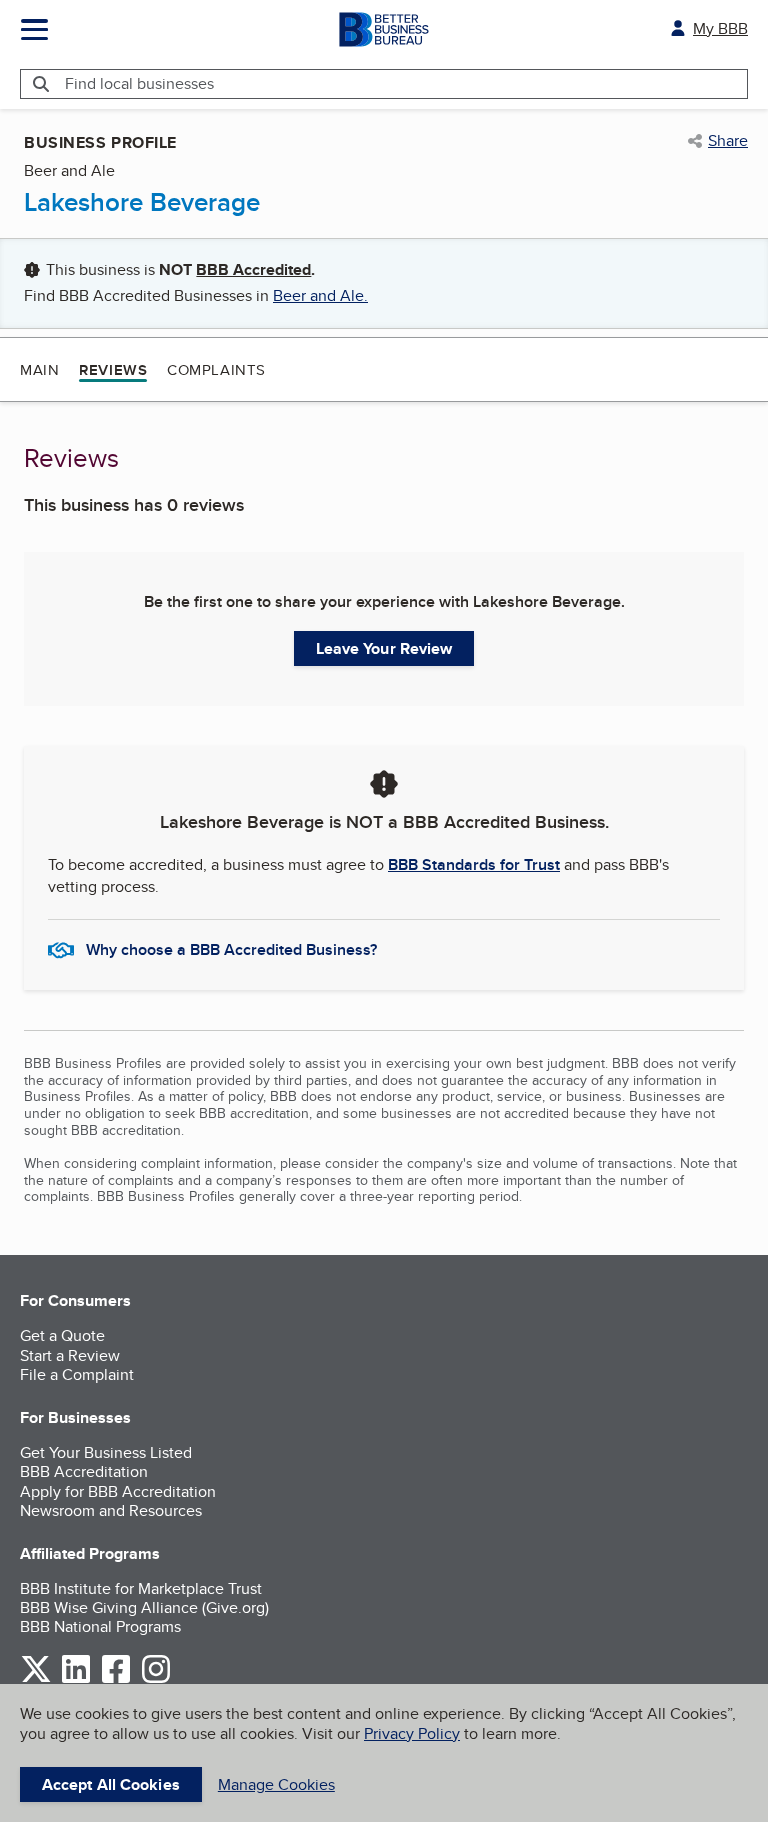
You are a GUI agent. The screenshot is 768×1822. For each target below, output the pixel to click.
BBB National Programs (100, 1626)
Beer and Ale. (320, 295)
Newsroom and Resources (111, 1510)
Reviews (113, 370)
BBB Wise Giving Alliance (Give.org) (144, 1607)
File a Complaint (77, 1374)
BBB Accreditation (84, 1471)
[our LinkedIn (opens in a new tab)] (76, 1679)
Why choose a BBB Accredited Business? (231, 949)
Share (728, 141)
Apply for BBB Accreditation (118, 1491)
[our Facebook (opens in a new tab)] (116, 1679)
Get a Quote (62, 1335)
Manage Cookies (276, 1784)
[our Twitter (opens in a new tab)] (36, 1679)
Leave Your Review (384, 648)
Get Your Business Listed (106, 1452)
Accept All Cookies (111, 1784)
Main (39, 369)
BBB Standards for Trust (474, 864)
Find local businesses (139, 83)
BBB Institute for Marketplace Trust (141, 1588)
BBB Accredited (253, 269)
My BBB (720, 28)
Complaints (216, 369)
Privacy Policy (412, 1733)
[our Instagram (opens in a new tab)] (156, 1679)
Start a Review (70, 1355)
